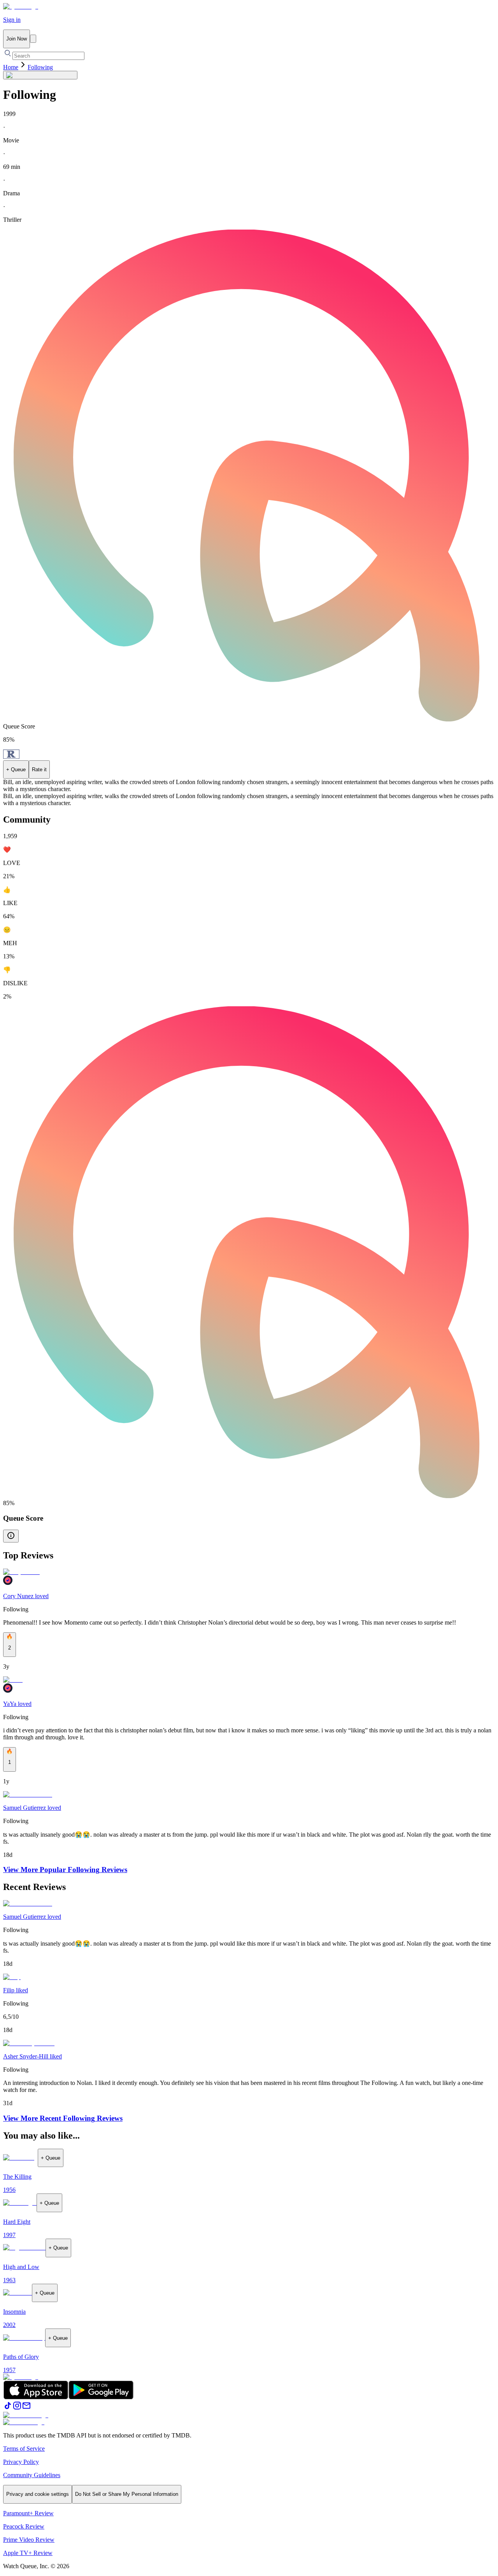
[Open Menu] (33, 39)
